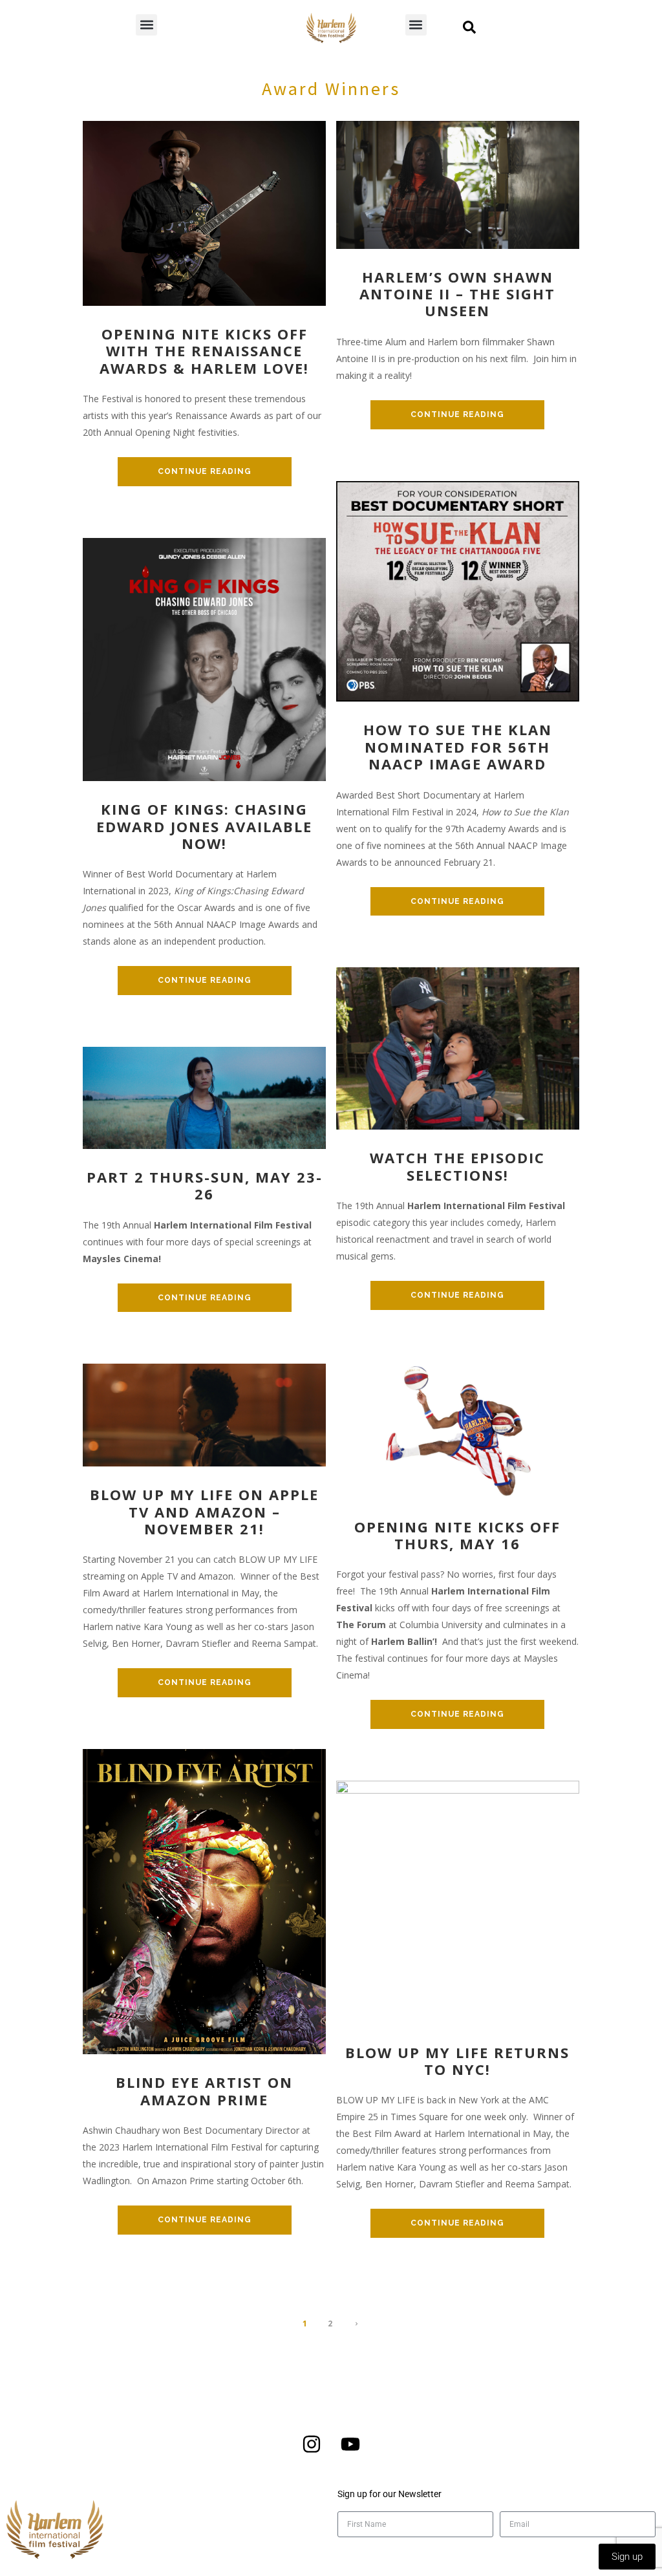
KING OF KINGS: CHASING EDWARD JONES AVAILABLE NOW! (204, 826)
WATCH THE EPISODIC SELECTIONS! (457, 1166)
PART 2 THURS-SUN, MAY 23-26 (205, 1186)
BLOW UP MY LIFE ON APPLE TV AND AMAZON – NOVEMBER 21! (204, 1511)
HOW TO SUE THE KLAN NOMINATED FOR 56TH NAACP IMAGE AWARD (458, 746)
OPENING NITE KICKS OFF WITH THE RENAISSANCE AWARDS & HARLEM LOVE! (204, 351)
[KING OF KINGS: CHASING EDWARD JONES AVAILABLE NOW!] (204, 659)
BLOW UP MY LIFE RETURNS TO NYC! (457, 2061)
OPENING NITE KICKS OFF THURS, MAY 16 (457, 1535)
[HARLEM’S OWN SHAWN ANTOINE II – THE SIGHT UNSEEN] (458, 183)
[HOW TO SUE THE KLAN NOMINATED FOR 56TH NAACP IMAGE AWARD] (458, 590)
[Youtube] (350, 2444)
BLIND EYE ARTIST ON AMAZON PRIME (204, 2091)
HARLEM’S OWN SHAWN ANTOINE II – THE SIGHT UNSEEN (457, 294)
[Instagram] (312, 2444)
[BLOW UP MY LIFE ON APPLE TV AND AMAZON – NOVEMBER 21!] (204, 1414)
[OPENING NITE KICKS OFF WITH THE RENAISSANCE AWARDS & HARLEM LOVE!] (204, 212)
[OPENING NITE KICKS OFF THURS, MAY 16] (458, 1429)
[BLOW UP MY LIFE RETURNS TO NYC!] (458, 1901)
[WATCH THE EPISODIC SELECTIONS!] (458, 1048)
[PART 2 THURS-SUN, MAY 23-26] (204, 1097)
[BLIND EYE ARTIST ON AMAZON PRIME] (204, 1901)
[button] (146, 25)
